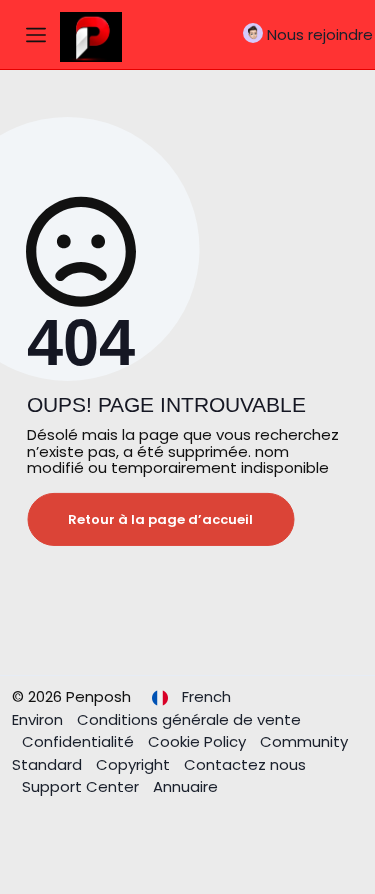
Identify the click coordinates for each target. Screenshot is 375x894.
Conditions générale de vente (189, 719)
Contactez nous (245, 764)
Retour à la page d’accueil (160, 519)
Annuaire (185, 786)
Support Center (82, 786)
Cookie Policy (199, 741)
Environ (39, 719)
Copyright (135, 764)
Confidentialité (80, 741)
